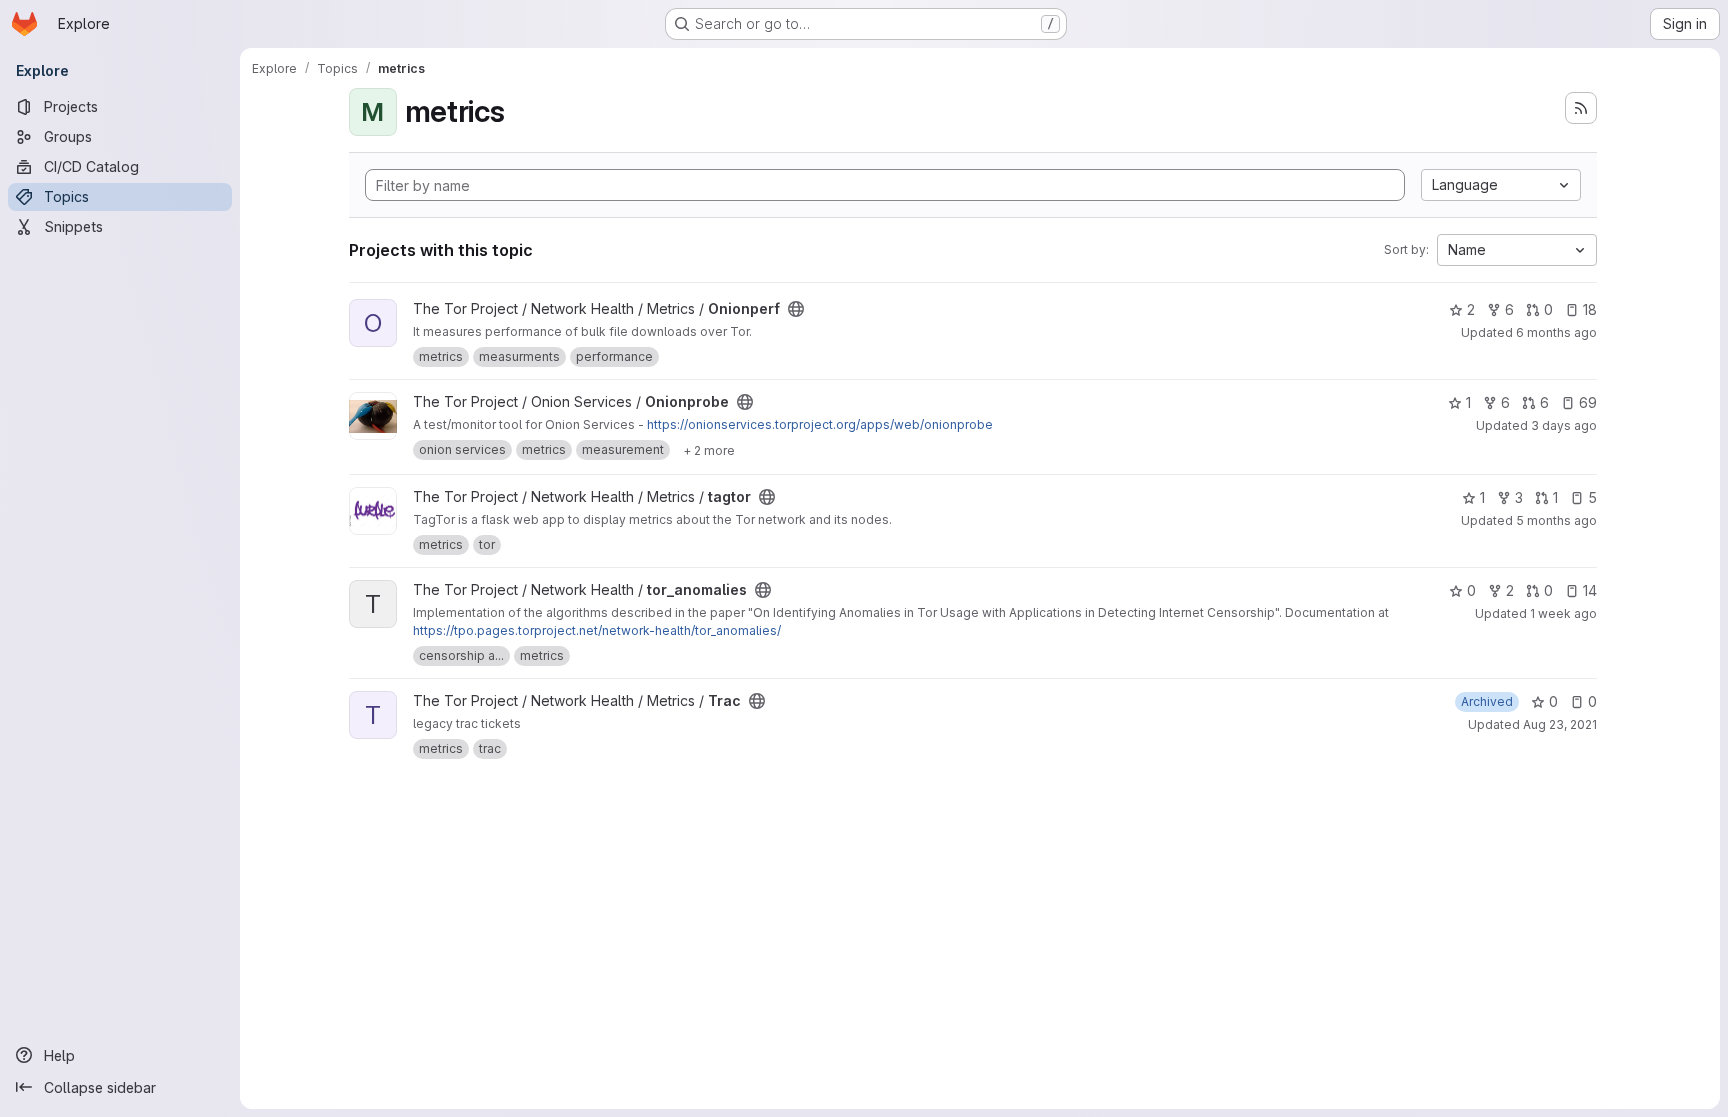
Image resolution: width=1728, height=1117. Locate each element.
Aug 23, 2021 (1560, 724)
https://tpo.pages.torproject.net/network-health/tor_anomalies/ (597, 630)
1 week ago (1563, 613)
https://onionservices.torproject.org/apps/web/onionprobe (820, 424)
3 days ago (1564, 425)
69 (1588, 402)
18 (1590, 309)
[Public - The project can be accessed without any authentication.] (796, 309)
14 (1590, 590)
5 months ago (1556, 520)
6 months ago (1556, 332)
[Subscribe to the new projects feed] (1581, 108)
